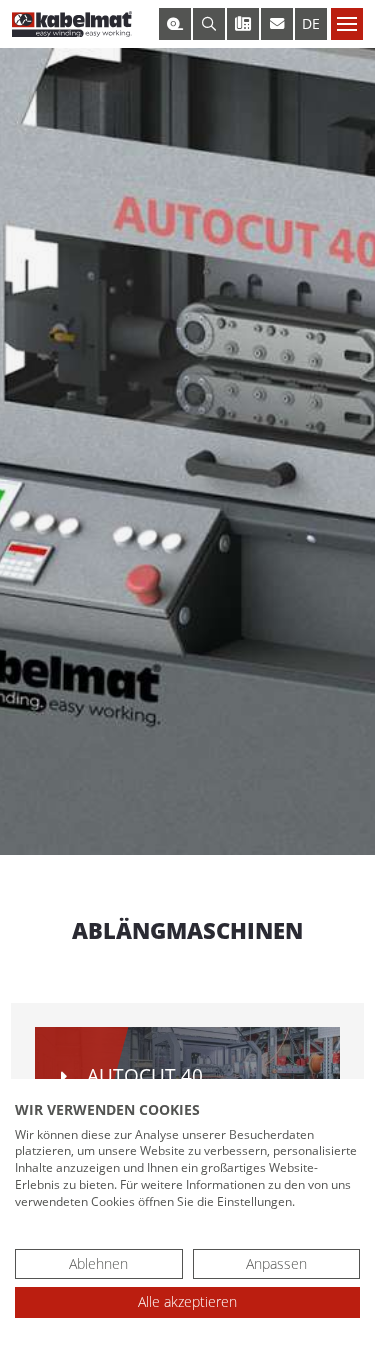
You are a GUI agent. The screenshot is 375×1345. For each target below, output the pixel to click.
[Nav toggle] (347, 24)
